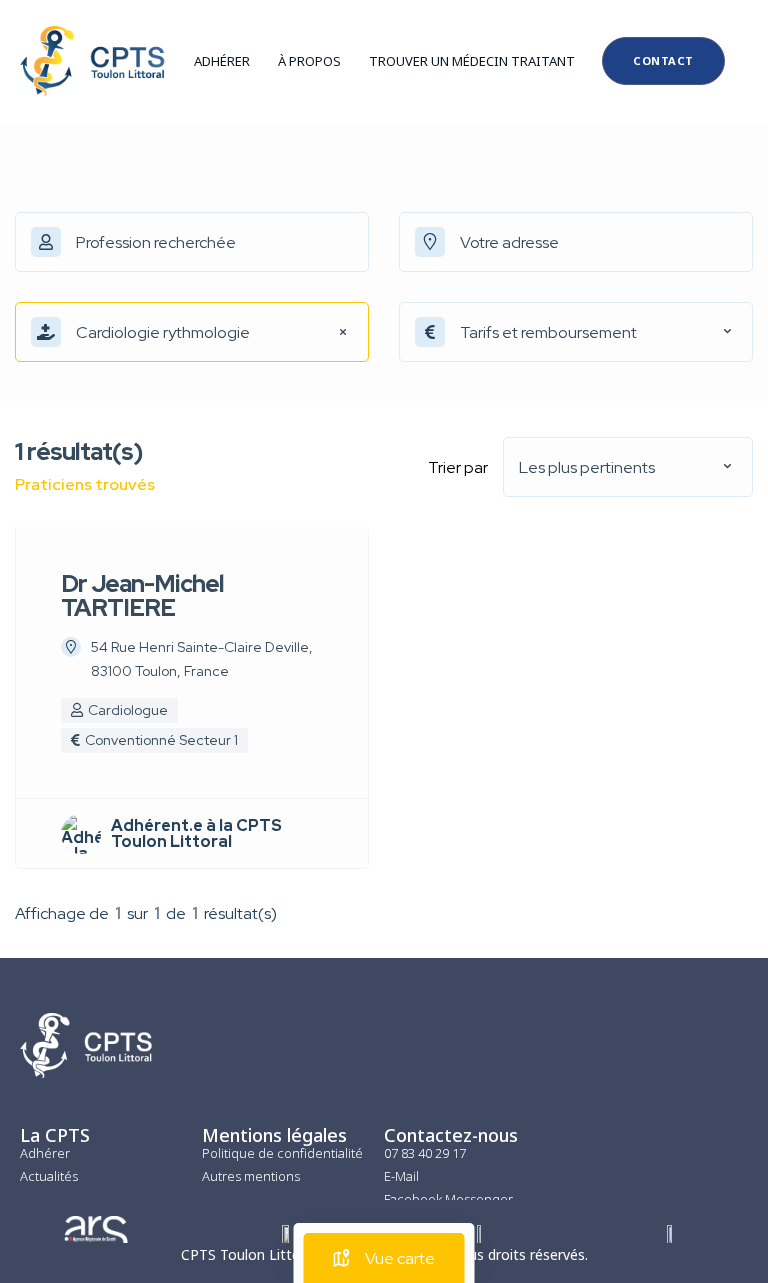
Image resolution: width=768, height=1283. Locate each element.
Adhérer (222, 61)
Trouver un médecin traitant (472, 61)
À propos (309, 61)
